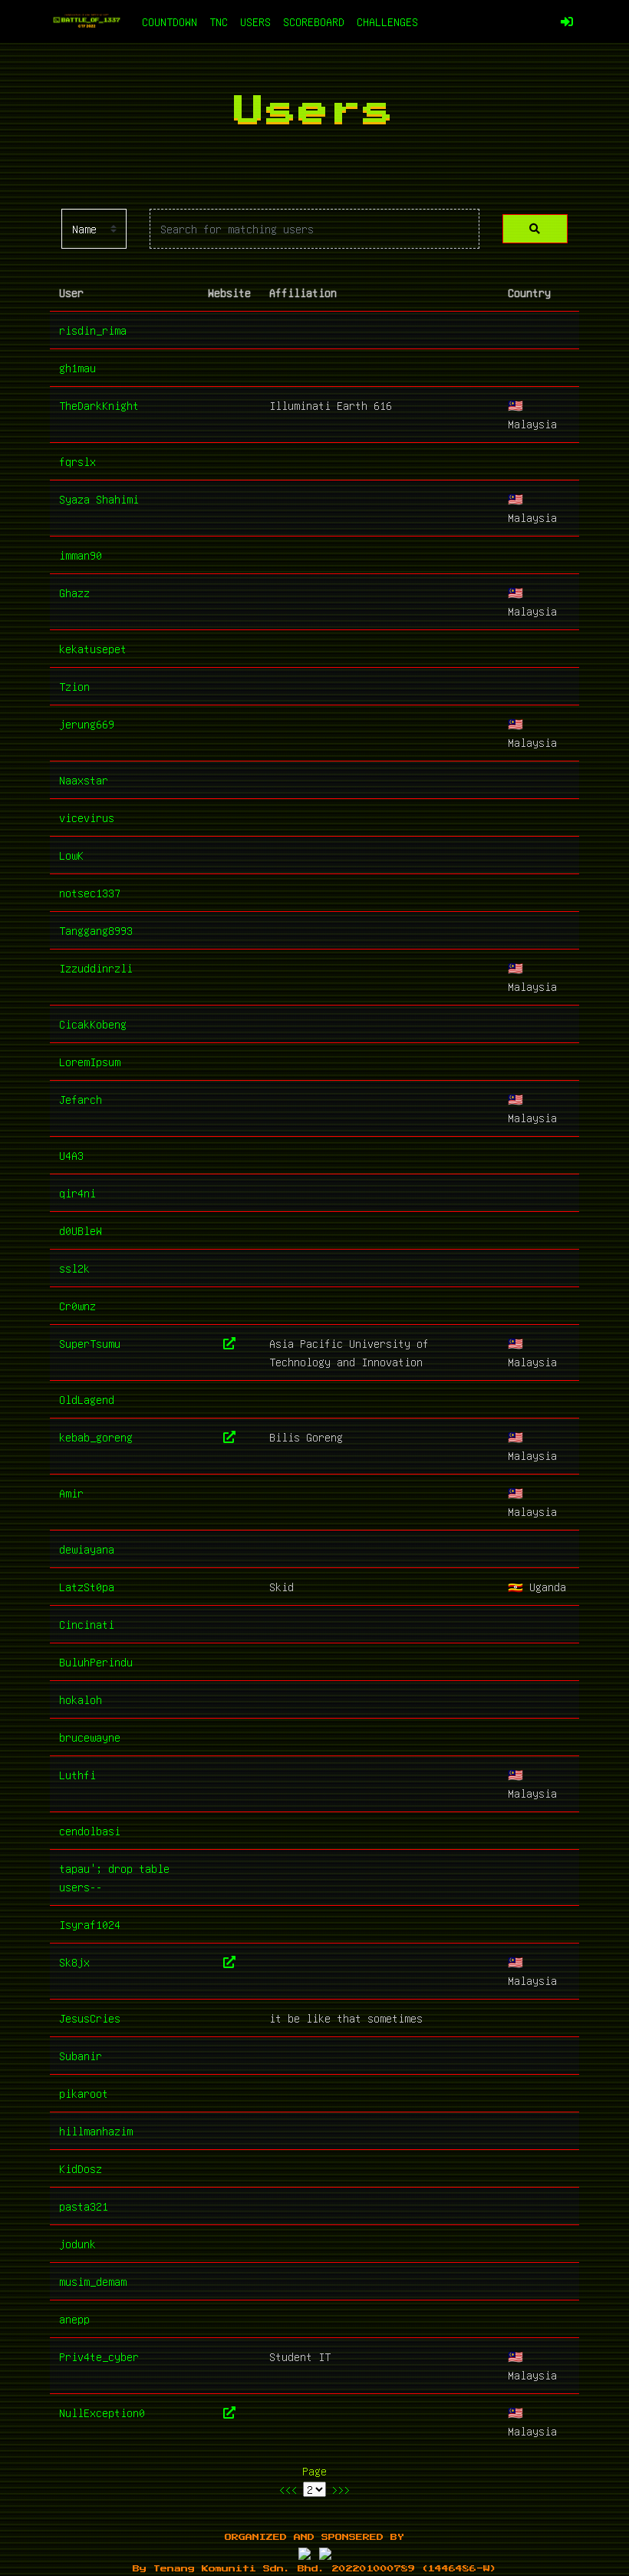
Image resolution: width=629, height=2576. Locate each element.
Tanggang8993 (96, 930)
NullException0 (102, 2413)
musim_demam (93, 2281)
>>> (341, 2489)
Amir (71, 1493)
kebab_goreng (96, 1437)
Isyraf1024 (90, 1924)
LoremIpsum (90, 1062)
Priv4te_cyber (99, 2356)
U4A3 (71, 1155)
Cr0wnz (77, 1306)
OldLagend (87, 1399)
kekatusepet (93, 649)
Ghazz (74, 593)
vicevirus (87, 817)
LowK (71, 855)
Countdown (170, 21)
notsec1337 (90, 893)
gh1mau (77, 368)
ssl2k (74, 1268)
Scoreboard (314, 21)
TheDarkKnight (99, 405)
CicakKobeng (93, 1024)
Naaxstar (84, 780)
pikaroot (84, 2093)
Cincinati (87, 1624)
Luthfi (77, 1775)
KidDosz (81, 2168)
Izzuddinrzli (96, 968)
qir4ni (77, 1193)
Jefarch (81, 1099)
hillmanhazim (96, 2131)
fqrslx (77, 461)
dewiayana (87, 1549)
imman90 (81, 555)
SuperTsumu (90, 1343)
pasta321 (84, 2206)
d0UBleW (81, 1230)
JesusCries (90, 2018)
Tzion (74, 686)
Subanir (81, 2056)
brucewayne (90, 1737)
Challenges (387, 21)
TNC (219, 21)
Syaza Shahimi (99, 499)
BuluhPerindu (96, 1662)
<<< (288, 2489)
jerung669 (87, 724)
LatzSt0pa (87, 1587)
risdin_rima (93, 330)
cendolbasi (90, 1831)
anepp (74, 2319)
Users (255, 21)
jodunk (77, 2244)
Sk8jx (74, 1962)
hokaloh (81, 1699)
